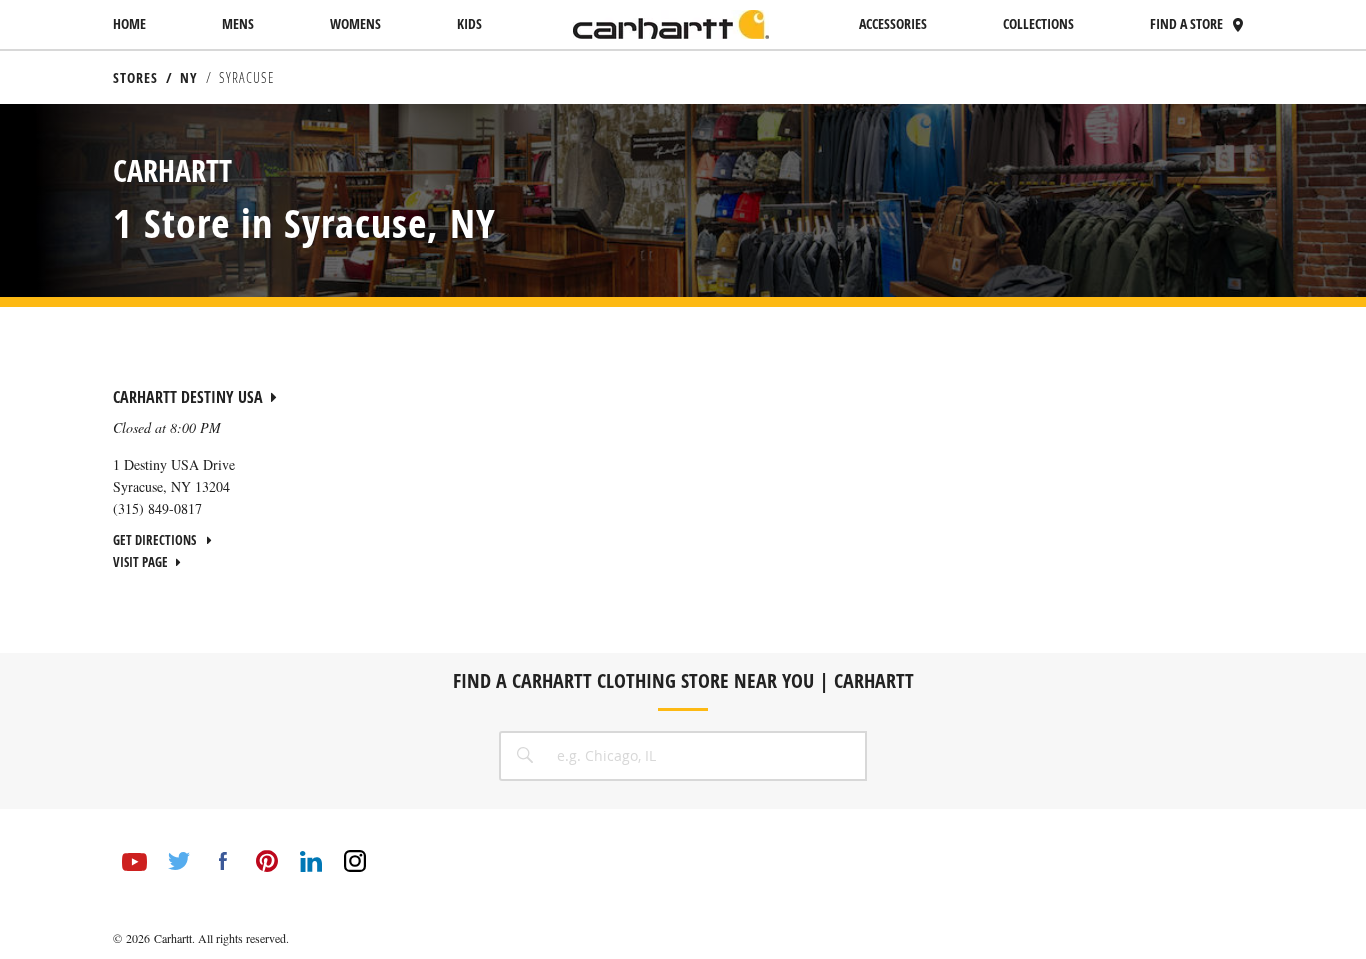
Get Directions (156, 540)
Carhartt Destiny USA (188, 397)
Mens (238, 23)
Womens (355, 23)
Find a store (1186, 23)
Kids (469, 23)
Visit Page (140, 562)
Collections (1038, 23)
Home (129, 23)
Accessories (893, 23)
